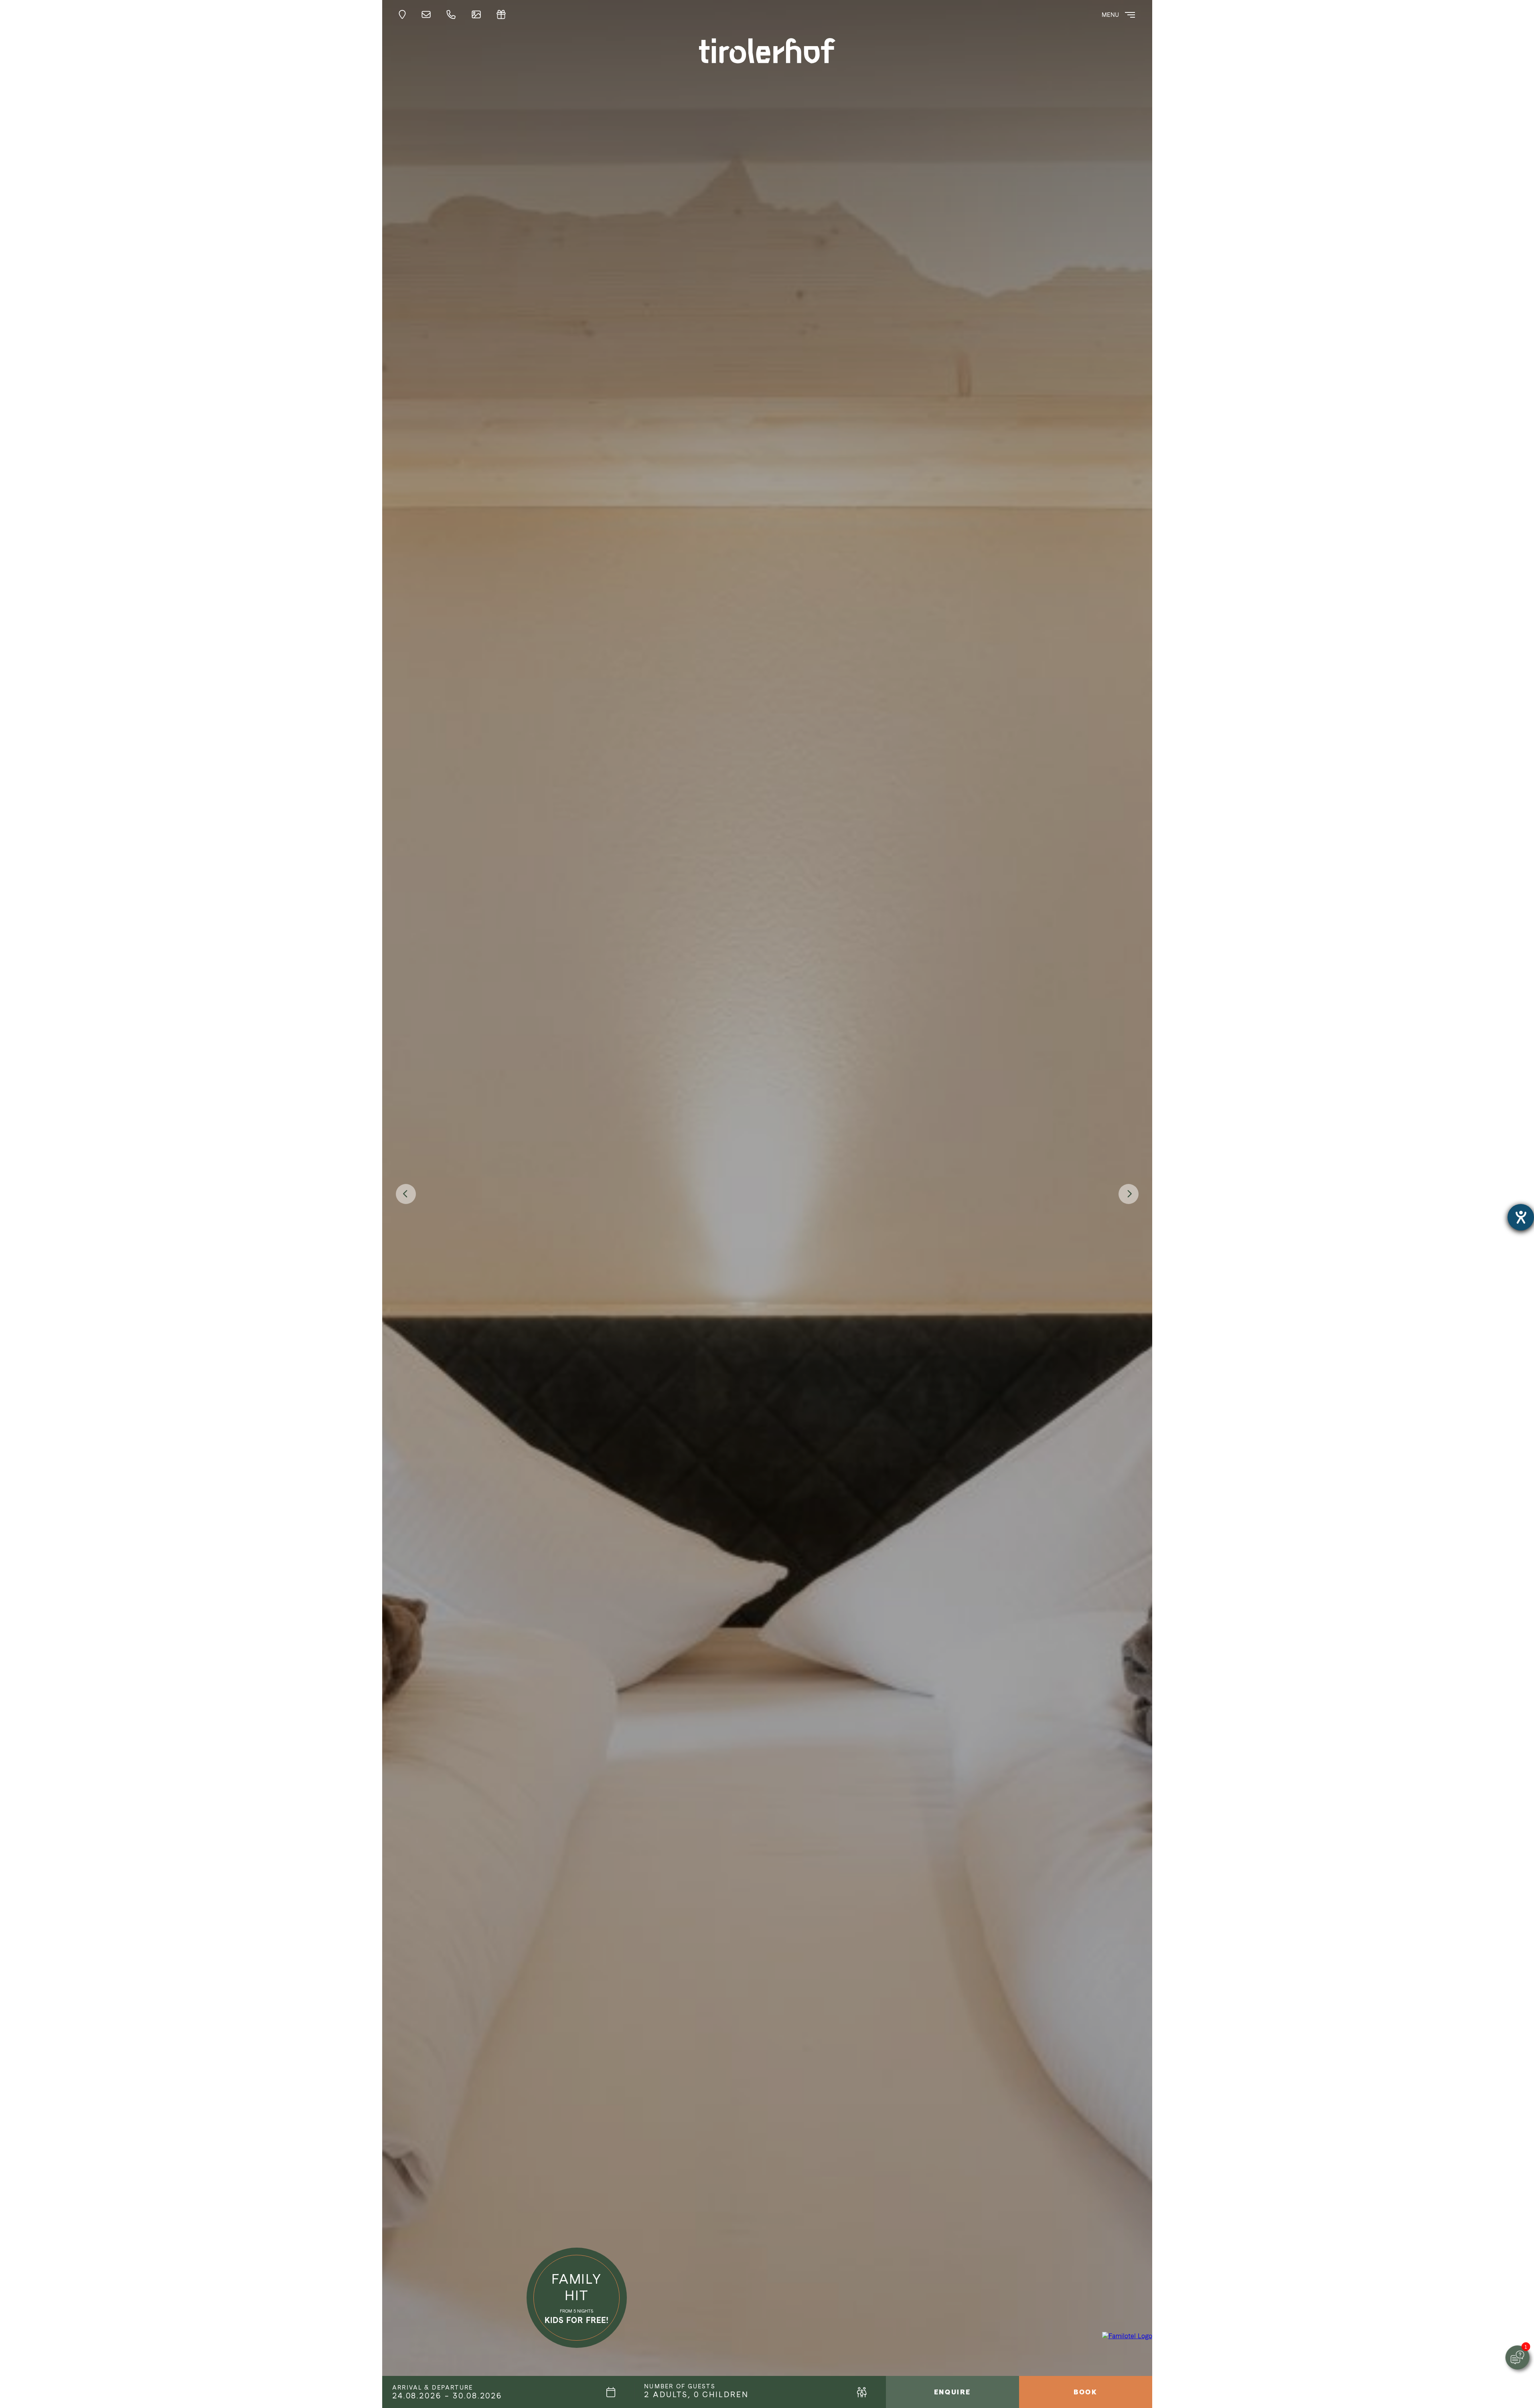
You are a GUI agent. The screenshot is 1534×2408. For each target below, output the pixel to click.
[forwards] (1129, 1194)
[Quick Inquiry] (428, 15)
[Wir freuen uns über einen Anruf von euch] (453, 15)
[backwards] (406, 1194)
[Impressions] (478, 15)
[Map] (404, 15)
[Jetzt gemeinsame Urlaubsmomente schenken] (503, 15)
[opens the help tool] (1521, 1217)
